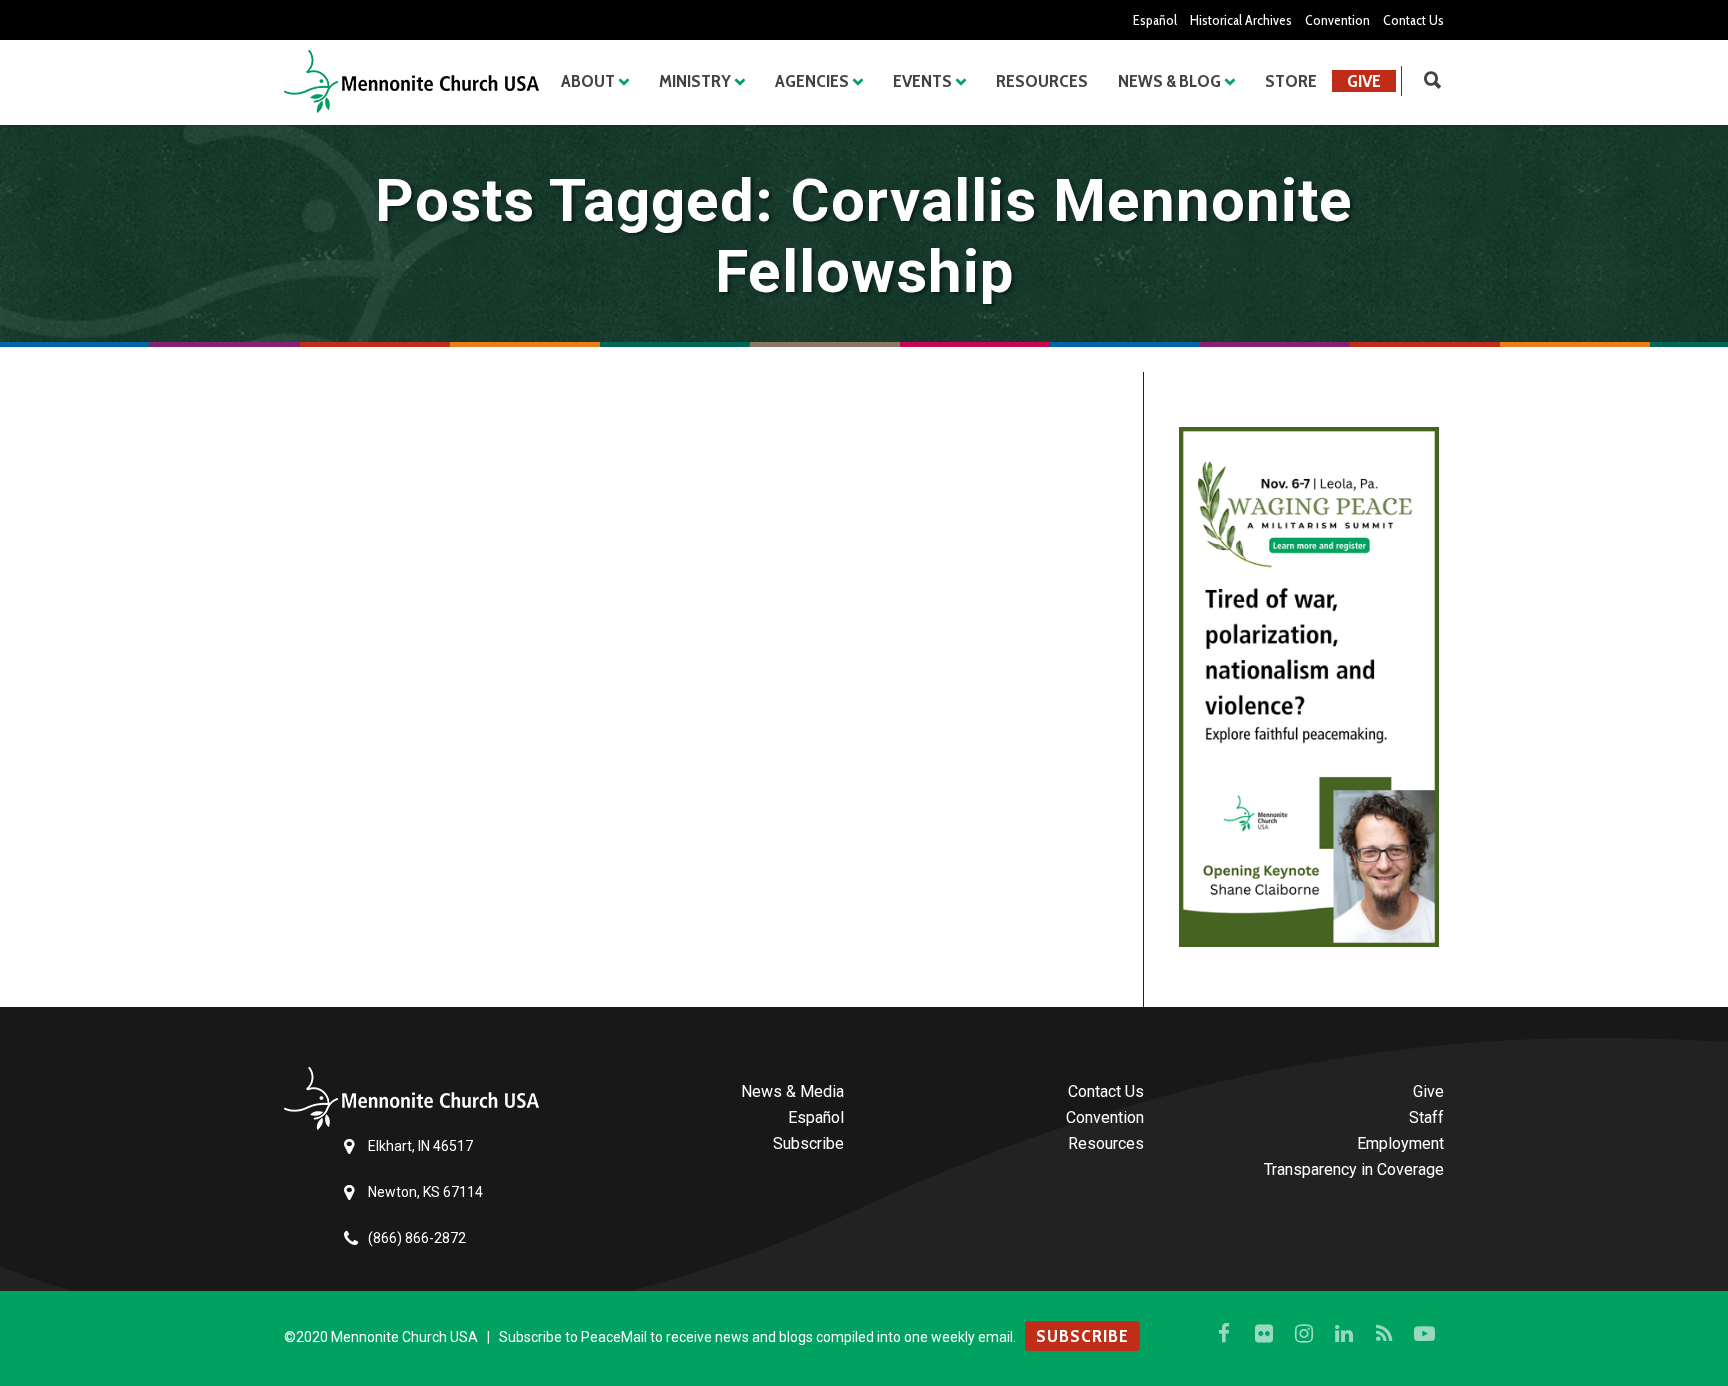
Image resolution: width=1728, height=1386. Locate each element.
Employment (1400, 1143)
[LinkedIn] (1344, 1334)
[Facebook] (1224, 1334)
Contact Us (1413, 20)
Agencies (812, 81)
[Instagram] (1304, 1334)
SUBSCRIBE (1082, 1336)
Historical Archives (1241, 20)
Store (1291, 81)
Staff (1426, 1117)
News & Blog (1169, 81)
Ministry (695, 81)
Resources (1042, 81)
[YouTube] (1424, 1334)
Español (1155, 20)
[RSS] (1384, 1334)
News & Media (792, 1091)
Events (922, 81)
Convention (1337, 20)
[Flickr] (1264, 1334)
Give (1364, 81)
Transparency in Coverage (1354, 1169)
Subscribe (808, 1143)
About (588, 81)
